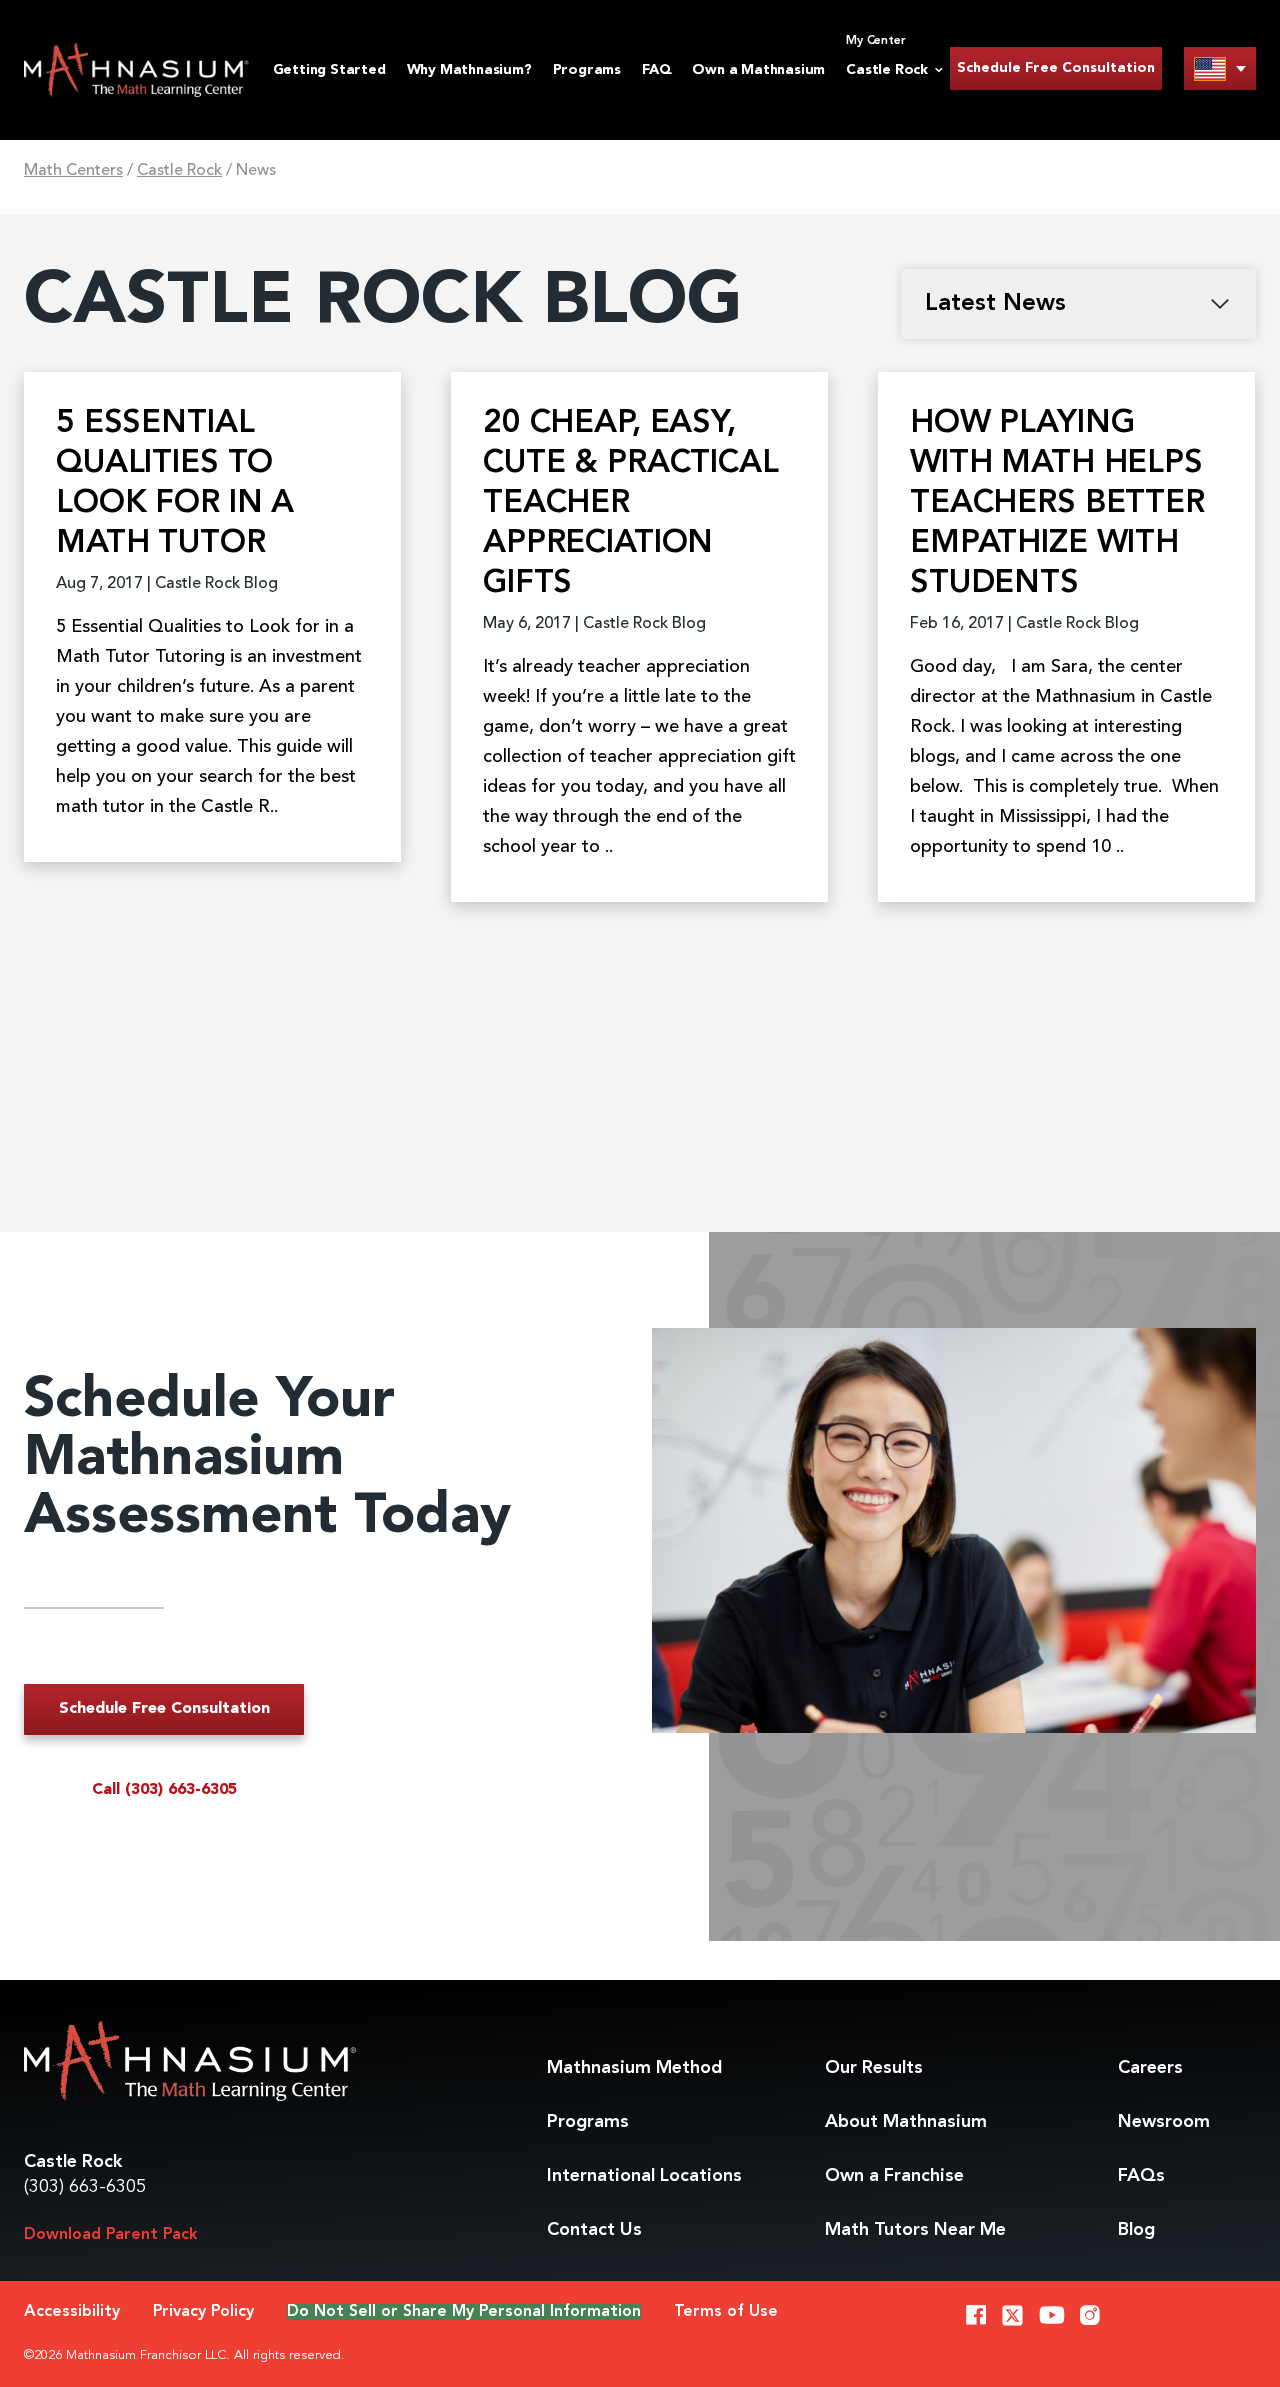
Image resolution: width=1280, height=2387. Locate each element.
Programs (587, 70)
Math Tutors (915, 2230)
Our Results (874, 2068)
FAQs (1141, 2176)
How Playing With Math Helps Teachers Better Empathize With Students (1057, 504)
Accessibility (72, 2312)
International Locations (644, 2176)
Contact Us (594, 2230)
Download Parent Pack (111, 2235)
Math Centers (73, 171)
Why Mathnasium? (469, 70)
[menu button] (1220, 68)
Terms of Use (726, 2312)
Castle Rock (179, 171)
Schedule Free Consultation (1056, 68)
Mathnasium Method (634, 2068)
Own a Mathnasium (758, 70)
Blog (1136, 2230)
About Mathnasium (906, 2122)
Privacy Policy (203, 2312)
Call (164, 1790)
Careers (1150, 2068)
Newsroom (1164, 2122)
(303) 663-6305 (85, 2187)
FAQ (656, 70)
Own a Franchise (894, 2176)
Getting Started (329, 70)
